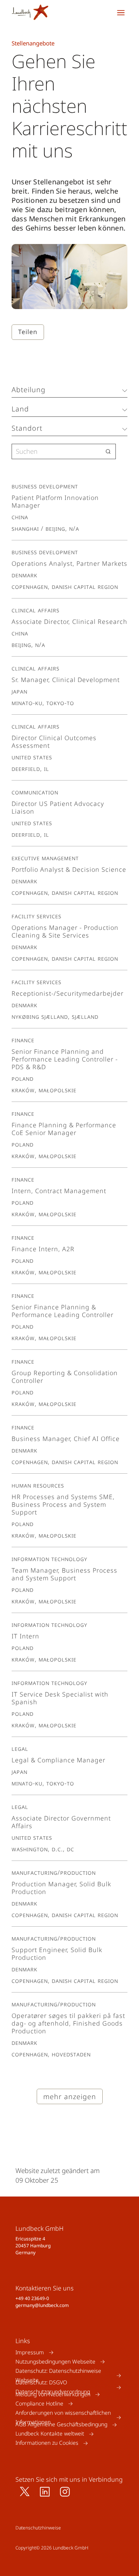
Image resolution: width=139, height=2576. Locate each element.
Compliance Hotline (39, 2403)
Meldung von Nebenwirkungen (53, 2394)
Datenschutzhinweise (38, 2528)
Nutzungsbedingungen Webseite (55, 2361)
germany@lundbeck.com (42, 2305)
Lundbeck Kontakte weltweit (50, 2434)
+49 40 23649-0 (32, 2298)
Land (20, 409)
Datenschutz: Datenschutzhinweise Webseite (58, 2375)
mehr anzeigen (70, 2096)
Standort (27, 428)
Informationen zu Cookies (47, 2443)
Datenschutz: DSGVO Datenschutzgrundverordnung (53, 2387)
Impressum (30, 2352)
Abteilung (29, 389)
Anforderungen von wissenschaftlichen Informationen (63, 2417)
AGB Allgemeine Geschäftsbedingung (61, 2425)
